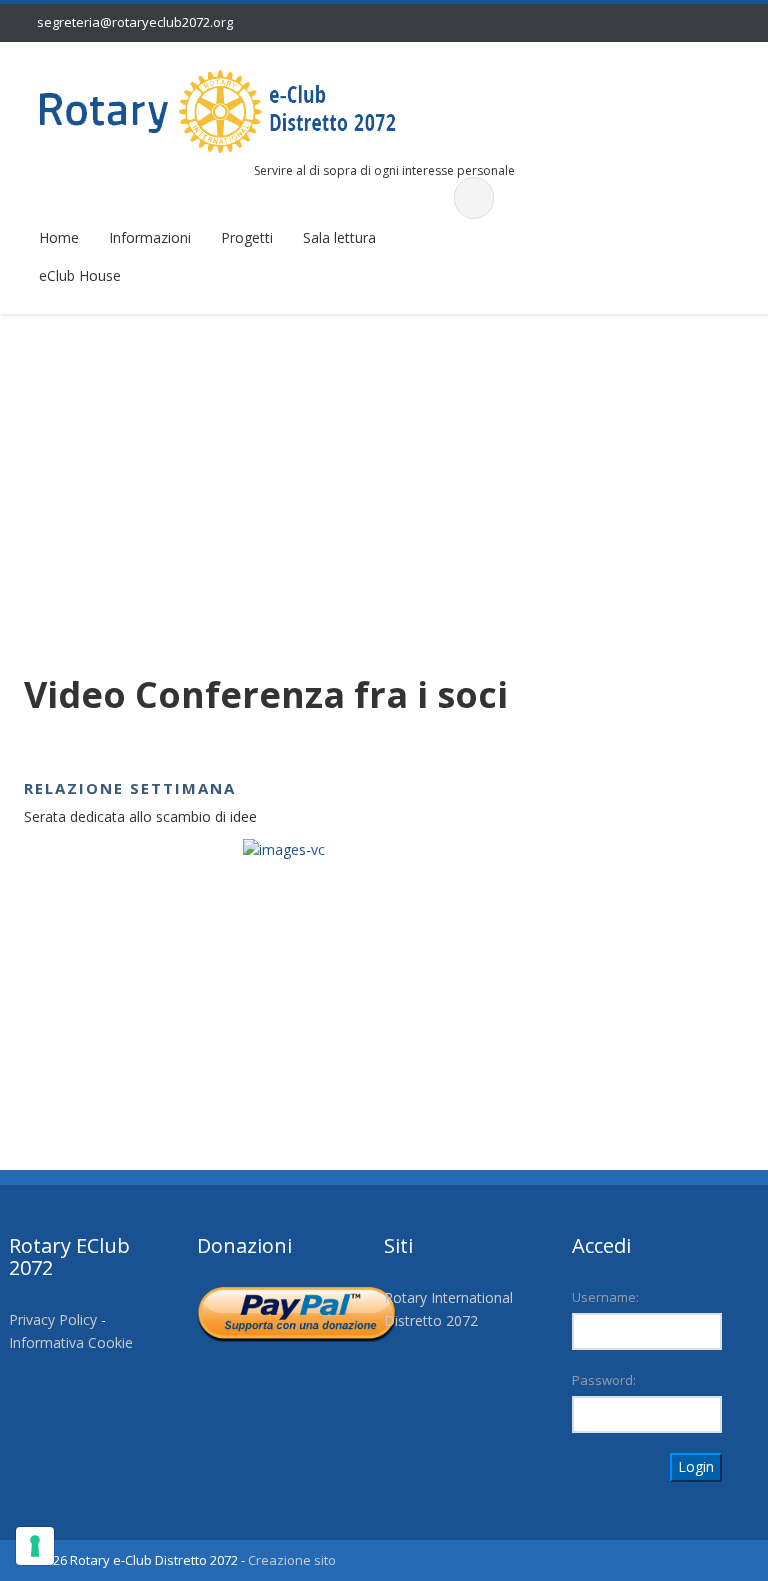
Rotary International (448, 1297)
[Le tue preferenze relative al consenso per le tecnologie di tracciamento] (35, 1546)
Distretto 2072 (431, 1320)
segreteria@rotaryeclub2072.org (135, 22)
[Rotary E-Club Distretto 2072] (217, 110)
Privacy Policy (53, 1319)
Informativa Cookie (71, 1342)
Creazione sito (292, 1560)
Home (59, 237)
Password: (604, 1380)
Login (696, 1466)
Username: (605, 1297)
